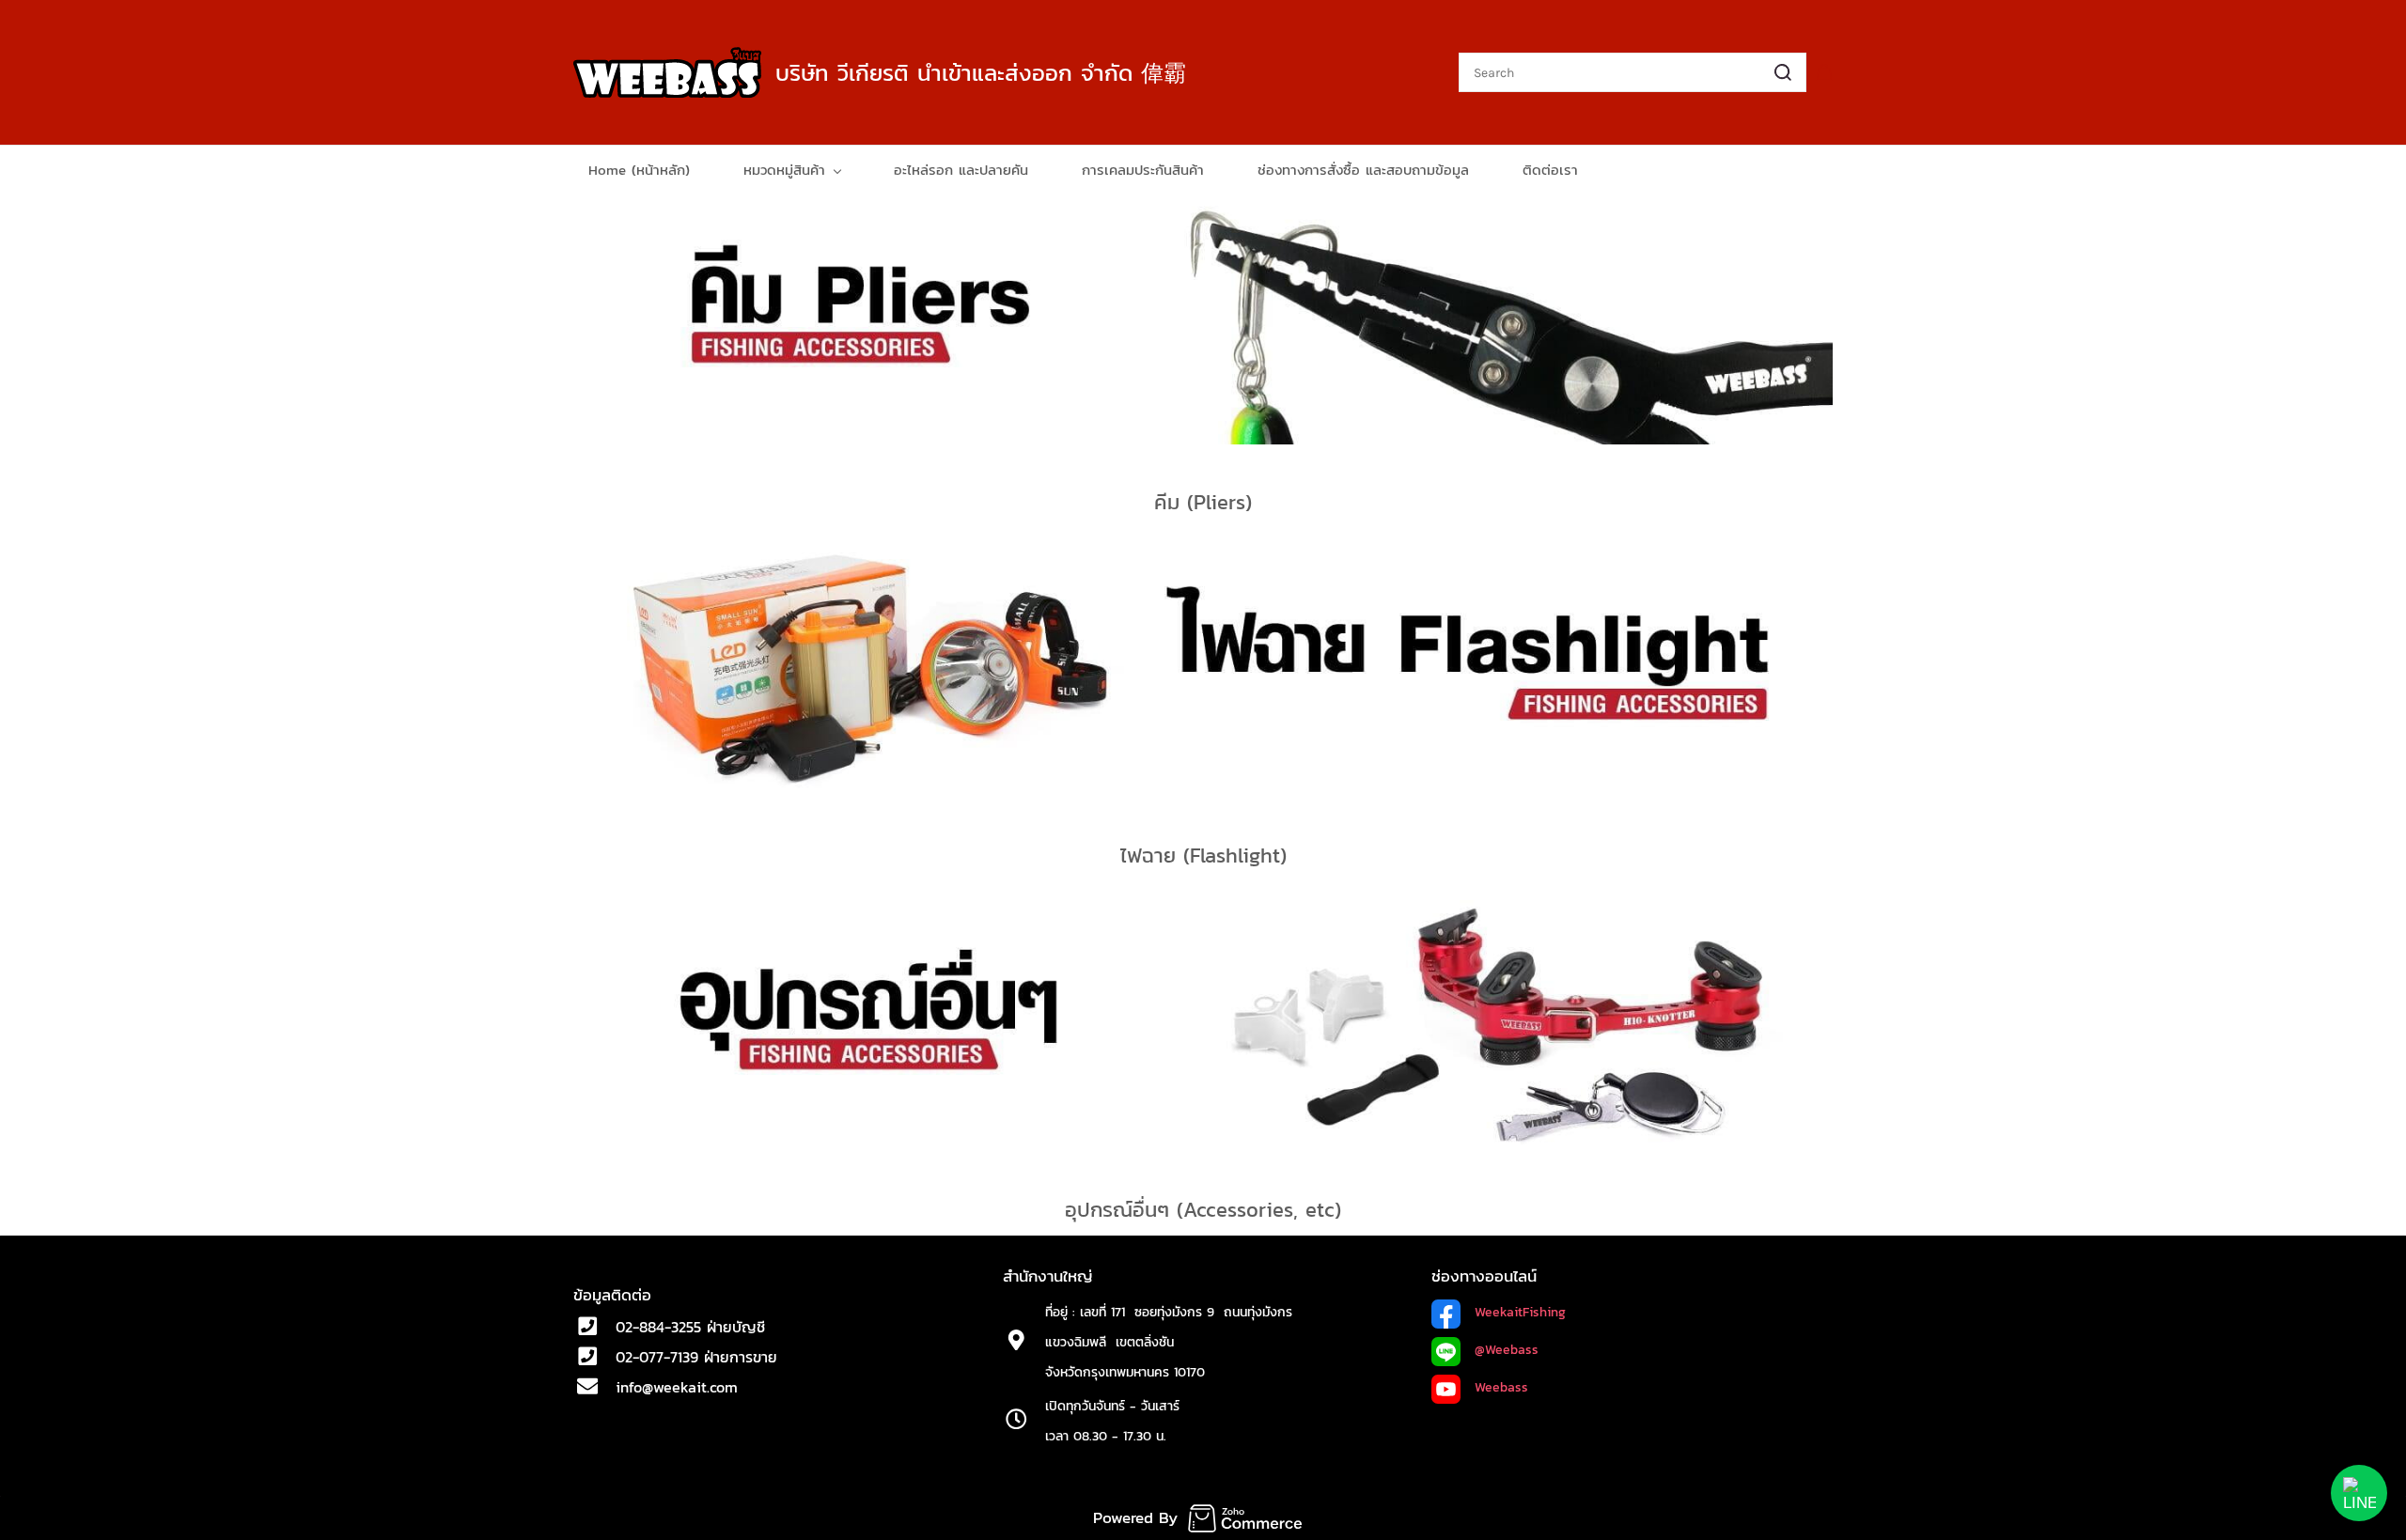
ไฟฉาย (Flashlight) (1203, 856)
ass (1528, 1350)
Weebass (1501, 1387)
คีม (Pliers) (1203, 502)
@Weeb (1496, 1350)
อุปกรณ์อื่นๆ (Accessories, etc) (1203, 1210)
